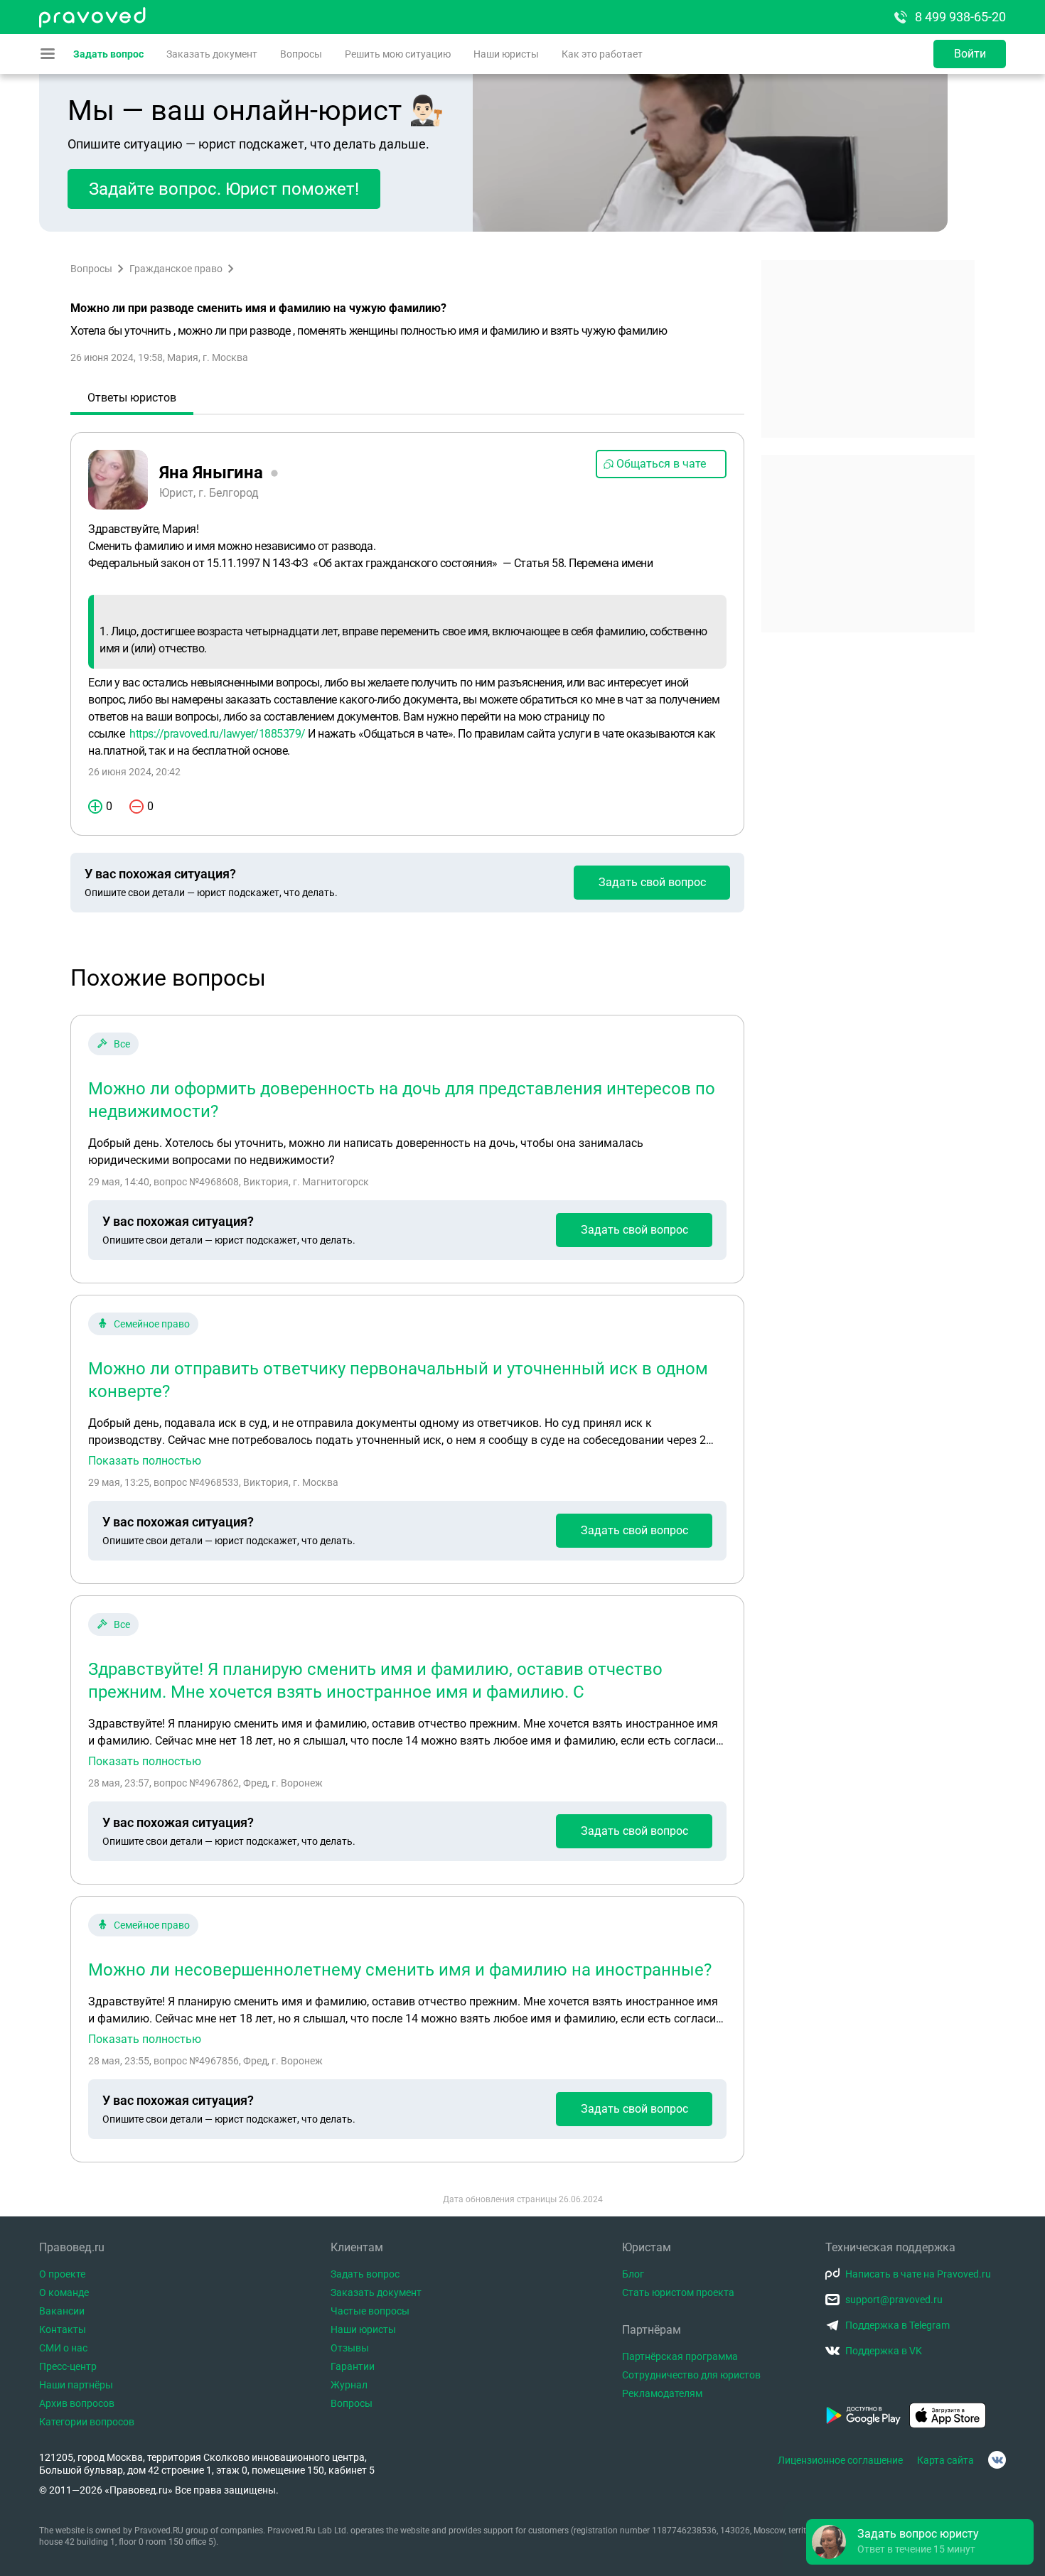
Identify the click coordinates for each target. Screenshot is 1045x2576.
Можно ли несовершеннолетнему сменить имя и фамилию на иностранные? (400, 1970)
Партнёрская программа (680, 2356)
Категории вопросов (87, 2422)
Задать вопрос (108, 54)
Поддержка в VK (884, 2351)
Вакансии (62, 2311)
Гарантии (353, 2366)
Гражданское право (176, 269)
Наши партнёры (76, 2385)
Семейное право (152, 1324)
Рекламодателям (662, 2393)
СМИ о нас (63, 2348)
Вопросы (301, 54)
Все (122, 1044)
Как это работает (602, 54)
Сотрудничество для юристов (691, 2375)
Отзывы (350, 2348)
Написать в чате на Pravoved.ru (918, 2274)
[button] (920, 2542)
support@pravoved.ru (894, 2300)
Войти (970, 54)
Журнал (349, 2385)
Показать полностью (145, 1461)
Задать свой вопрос (652, 882)
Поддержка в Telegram (897, 2325)
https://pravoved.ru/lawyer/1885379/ (218, 734)
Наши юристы (506, 54)
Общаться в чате (661, 464)
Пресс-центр (68, 2366)
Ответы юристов (132, 398)
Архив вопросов (77, 2403)
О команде (64, 2292)
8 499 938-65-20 (960, 17)
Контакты (63, 2329)
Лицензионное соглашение (840, 2460)
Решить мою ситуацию (398, 54)
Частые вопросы (370, 2311)
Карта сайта (945, 2460)
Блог (633, 2274)
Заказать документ (212, 54)
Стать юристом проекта (678, 2292)
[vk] (997, 2460)
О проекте (62, 2274)
